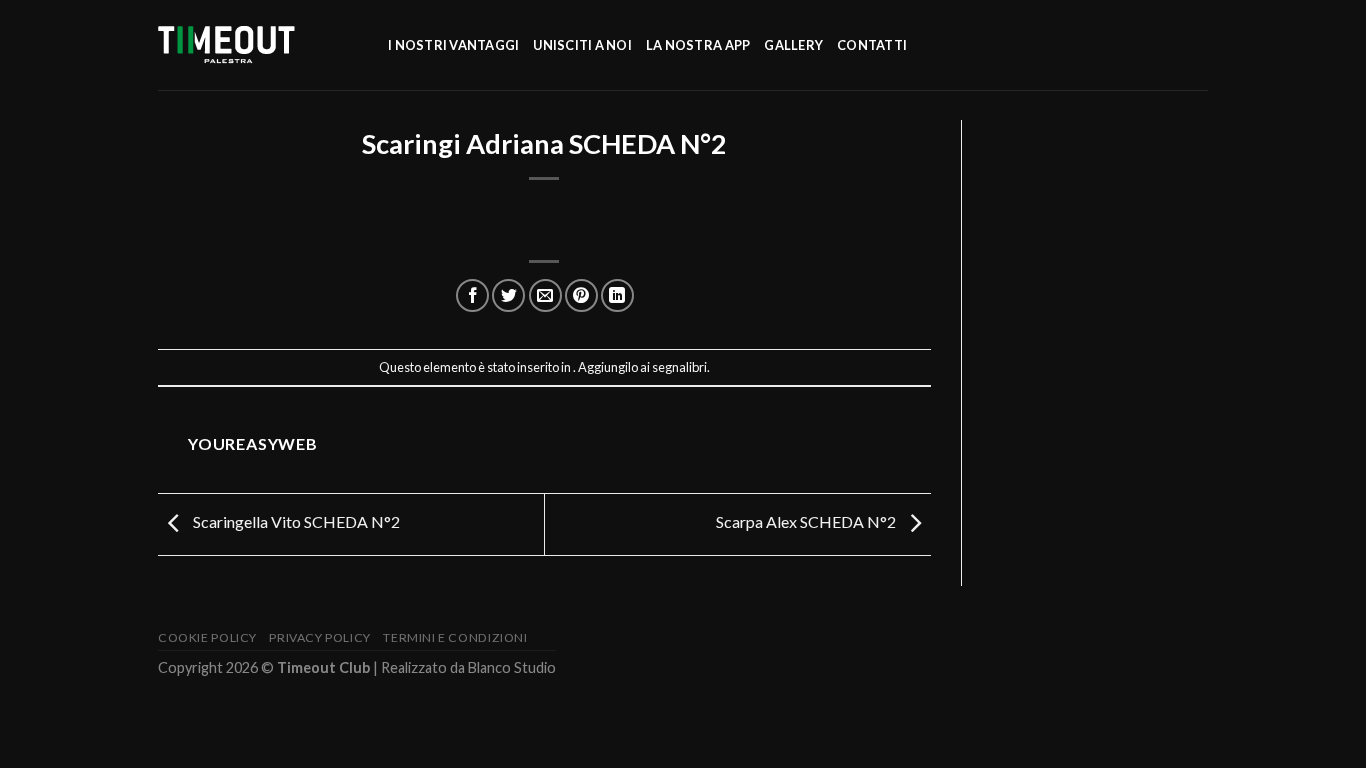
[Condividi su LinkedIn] (617, 295)
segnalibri (679, 367)
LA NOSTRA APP (698, 45)
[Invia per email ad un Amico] (545, 295)
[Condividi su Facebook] (472, 295)
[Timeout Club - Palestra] (258, 45)
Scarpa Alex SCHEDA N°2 (807, 521)
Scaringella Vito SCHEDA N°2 (295, 521)
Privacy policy (320, 637)
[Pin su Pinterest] (581, 295)
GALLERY (793, 45)
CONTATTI (872, 45)
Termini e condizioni (455, 637)
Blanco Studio (512, 667)
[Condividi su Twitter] (508, 295)
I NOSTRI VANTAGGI (453, 45)
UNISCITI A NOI (582, 45)
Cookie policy (207, 637)
